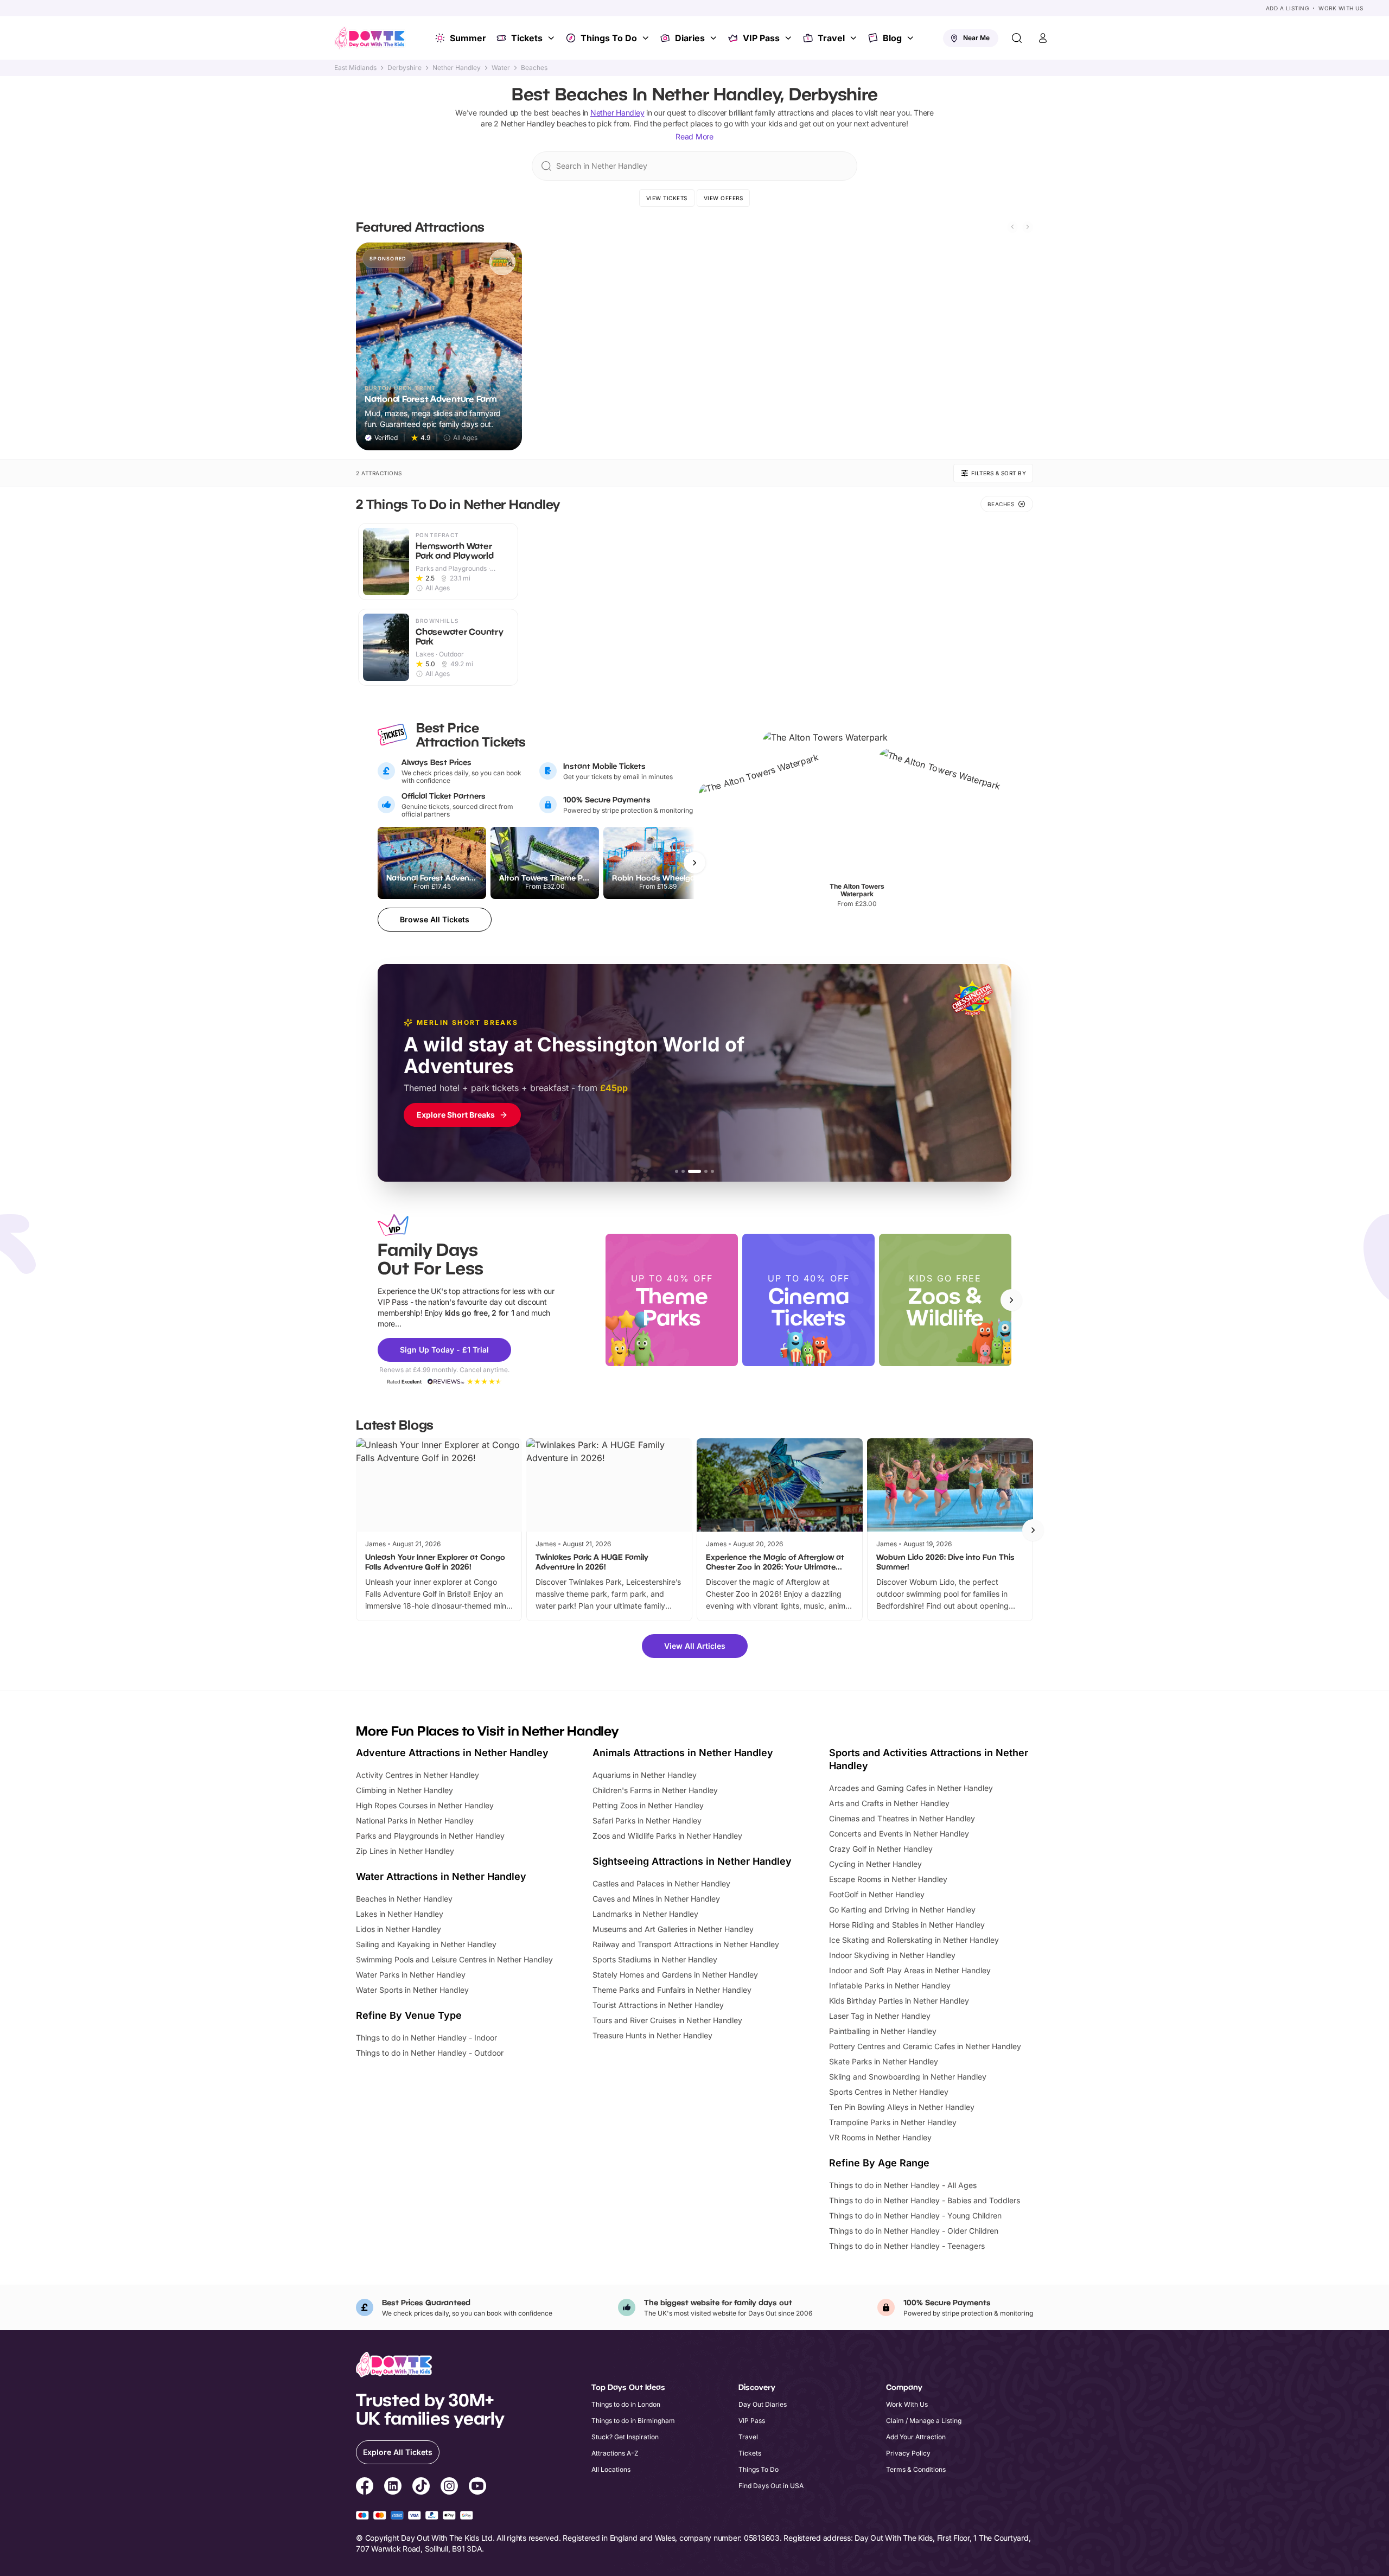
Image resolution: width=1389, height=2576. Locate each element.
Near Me (976, 38)
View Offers (724, 198)
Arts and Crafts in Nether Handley (889, 1803)
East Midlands (355, 68)
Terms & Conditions (916, 2469)
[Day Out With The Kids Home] (370, 38)
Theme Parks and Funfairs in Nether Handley (672, 1990)
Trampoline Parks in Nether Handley (893, 2122)
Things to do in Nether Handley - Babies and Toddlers (925, 2200)
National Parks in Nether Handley (415, 1821)
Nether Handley (457, 68)
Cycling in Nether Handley (875, 1864)
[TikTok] (421, 2488)
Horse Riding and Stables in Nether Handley (907, 1925)
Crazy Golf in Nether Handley (881, 1849)
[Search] (1017, 38)
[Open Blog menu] (912, 38)
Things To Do (609, 38)
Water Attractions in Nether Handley (441, 1876)
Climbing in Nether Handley (404, 1790)
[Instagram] (449, 2488)
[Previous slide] (1012, 227)
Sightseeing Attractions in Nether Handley (692, 1861)
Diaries (690, 38)
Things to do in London (626, 2404)
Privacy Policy (908, 2453)
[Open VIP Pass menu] (789, 38)
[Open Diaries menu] (715, 38)
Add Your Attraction (916, 2437)
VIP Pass (761, 38)
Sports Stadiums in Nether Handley (655, 1959)
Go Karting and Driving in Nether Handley (902, 1909)
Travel (831, 38)
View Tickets (667, 198)
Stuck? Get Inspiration (625, 2437)
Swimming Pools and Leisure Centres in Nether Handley (454, 1959)
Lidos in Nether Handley (399, 1929)
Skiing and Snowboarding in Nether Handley (908, 2077)
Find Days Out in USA (771, 2486)
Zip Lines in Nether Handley (405, 1851)
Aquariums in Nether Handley (645, 1775)
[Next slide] (1028, 227)
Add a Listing (1288, 8)
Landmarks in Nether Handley (645, 1914)
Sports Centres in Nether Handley (889, 2092)
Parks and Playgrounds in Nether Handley (430, 1836)
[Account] (1043, 38)
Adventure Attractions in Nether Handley (452, 1753)
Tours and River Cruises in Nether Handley (667, 2020)
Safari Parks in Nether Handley (647, 1821)
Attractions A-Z (615, 2453)
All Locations (611, 2469)
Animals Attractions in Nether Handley (683, 1753)
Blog (892, 38)
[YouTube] (477, 2488)
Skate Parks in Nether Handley (884, 2061)
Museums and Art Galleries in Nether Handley (673, 1929)
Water (501, 68)
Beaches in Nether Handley (404, 1899)
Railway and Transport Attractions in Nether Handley (686, 1944)
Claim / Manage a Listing (924, 2421)
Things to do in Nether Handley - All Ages (903, 2185)
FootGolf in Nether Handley (877, 1894)
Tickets (527, 38)
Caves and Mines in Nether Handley (656, 1899)
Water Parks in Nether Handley (411, 1975)
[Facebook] (365, 2488)
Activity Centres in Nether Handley (418, 1775)
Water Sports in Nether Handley (412, 1990)
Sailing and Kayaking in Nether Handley (426, 1944)
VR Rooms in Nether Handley (880, 2137)
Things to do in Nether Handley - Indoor (426, 2038)
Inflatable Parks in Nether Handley (890, 1985)
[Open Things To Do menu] (647, 38)
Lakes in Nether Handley (400, 1914)
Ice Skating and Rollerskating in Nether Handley (914, 1940)
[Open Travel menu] (855, 38)
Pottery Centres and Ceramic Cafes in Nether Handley (925, 2046)
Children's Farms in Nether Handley (655, 1790)
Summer (468, 38)
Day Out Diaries (763, 2404)
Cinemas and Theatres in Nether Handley (902, 1818)
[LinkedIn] (393, 2488)
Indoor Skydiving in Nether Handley (892, 1955)
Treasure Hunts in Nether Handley (652, 2035)
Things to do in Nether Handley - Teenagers (907, 2246)
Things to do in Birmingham (633, 2421)
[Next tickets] (694, 863)
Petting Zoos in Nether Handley (648, 1805)
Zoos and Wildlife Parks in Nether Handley (667, 1836)
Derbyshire (404, 68)
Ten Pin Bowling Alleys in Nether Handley (902, 2107)
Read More (694, 136)
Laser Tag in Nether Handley (880, 2016)
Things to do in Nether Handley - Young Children (915, 2215)
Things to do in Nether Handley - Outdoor (430, 2053)
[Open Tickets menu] (552, 38)
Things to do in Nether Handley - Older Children (914, 2231)
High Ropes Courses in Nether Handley (425, 1805)
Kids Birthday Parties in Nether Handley (899, 2001)
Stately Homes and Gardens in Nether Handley (675, 1975)
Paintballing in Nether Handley (883, 2031)
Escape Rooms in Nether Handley (888, 1879)
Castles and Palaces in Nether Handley (661, 1883)
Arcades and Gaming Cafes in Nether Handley (911, 1788)
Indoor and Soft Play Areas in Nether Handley (910, 1970)
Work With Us (1341, 8)
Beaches (534, 68)
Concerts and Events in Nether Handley (899, 1834)
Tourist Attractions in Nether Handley (658, 2005)
